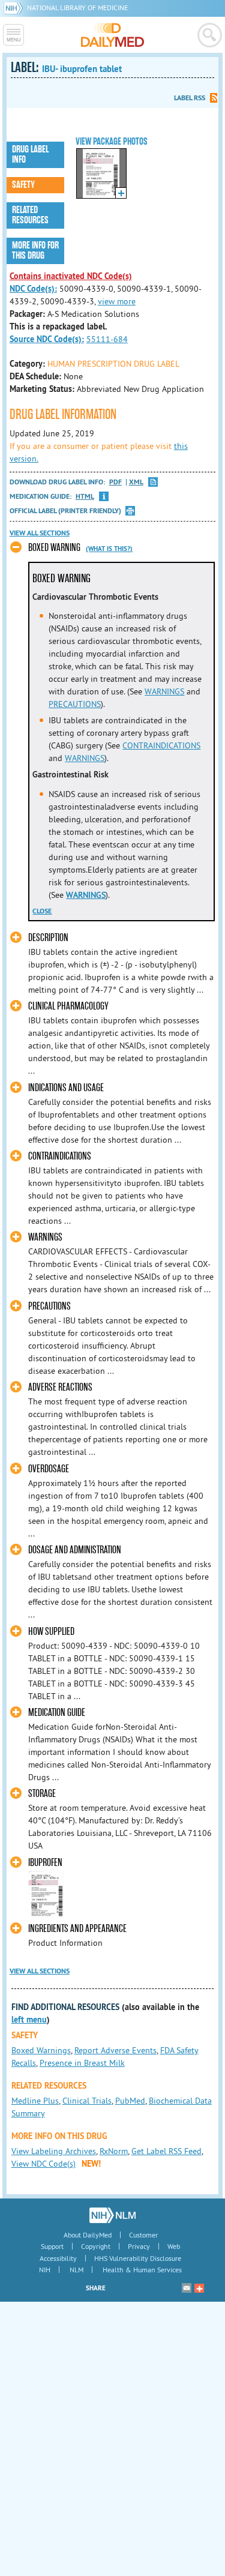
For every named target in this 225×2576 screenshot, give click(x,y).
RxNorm (114, 2151)
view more (117, 301)
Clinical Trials (87, 2101)
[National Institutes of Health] (15, 8)
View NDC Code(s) (43, 2164)
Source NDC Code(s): (47, 339)
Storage (42, 1794)
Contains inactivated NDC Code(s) (71, 276)
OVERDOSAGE (49, 1469)
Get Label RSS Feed (166, 2151)
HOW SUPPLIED (51, 1632)
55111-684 (107, 339)
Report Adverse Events (115, 2050)
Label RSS (190, 98)
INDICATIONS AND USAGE (66, 1088)
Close (42, 911)
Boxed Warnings (41, 2050)
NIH (45, 2270)
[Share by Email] (187, 2288)
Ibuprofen (45, 1863)
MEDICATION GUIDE (57, 1713)
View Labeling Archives (54, 2151)
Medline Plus (35, 2101)
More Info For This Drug (35, 251)
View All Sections (40, 533)
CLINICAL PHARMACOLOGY (68, 1006)
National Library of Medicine (77, 8)
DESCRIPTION (48, 938)
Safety (23, 185)
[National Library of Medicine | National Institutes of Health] (112, 2215)
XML (136, 482)
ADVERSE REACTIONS (60, 1387)
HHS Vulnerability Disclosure (138, 2258)
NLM (76, 2270)
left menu (29, 2020)
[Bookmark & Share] (199, 2288)
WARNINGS (164, 691)
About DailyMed (88, 2235)
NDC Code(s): (33, 289)
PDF (115, 482)
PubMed (130, 2101)
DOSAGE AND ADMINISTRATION (75, 1550)
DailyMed (112, 35)
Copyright (96, 2246)
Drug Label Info (30, 155)
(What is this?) (109, 549)
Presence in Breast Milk (82, 2063)
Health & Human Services (142, 2270)
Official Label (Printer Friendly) (65, 511)
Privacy (139, 2246)
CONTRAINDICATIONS (161, 745)
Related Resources (30, 215)
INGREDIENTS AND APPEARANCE (77, 1929)
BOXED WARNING (54, 548)
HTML (85, 497)
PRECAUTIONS (75, 704)
